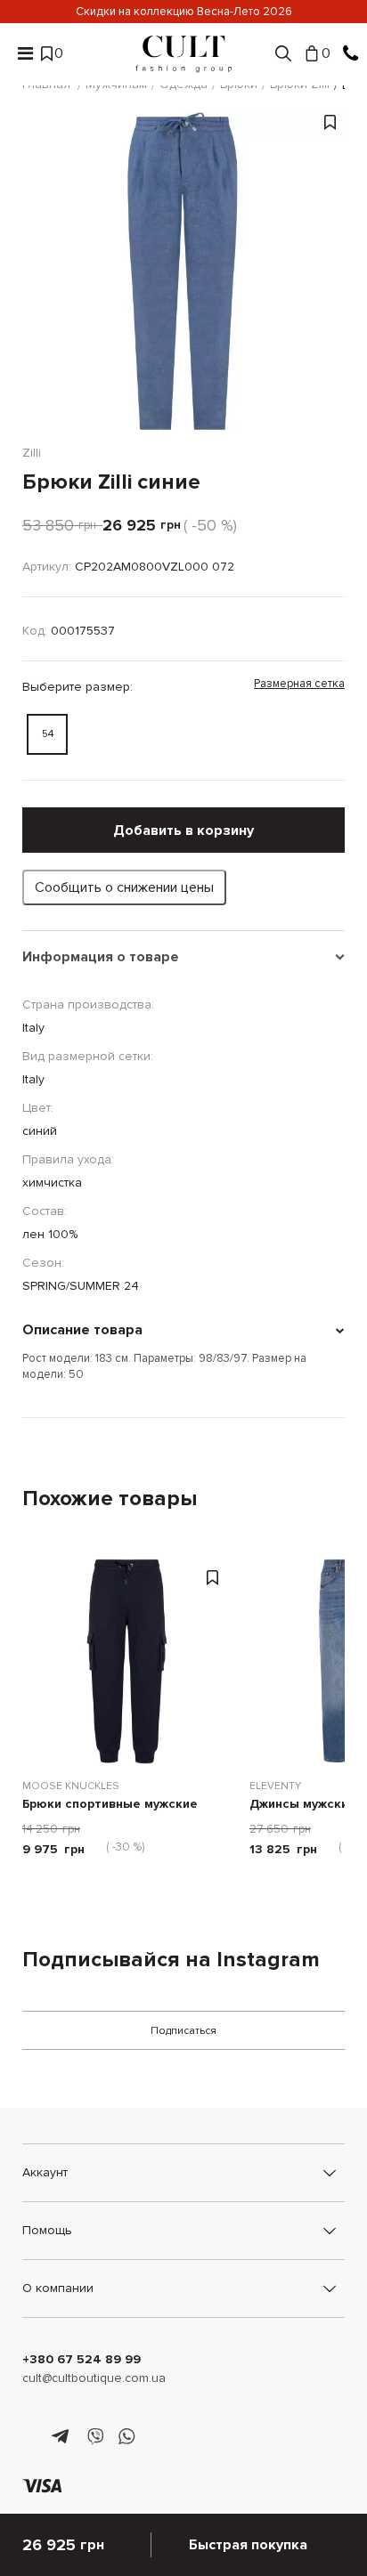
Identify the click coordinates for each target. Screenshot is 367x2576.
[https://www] (31, 2437)
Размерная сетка (299, 684)
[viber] (95, 2437)
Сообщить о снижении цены (124, 887)
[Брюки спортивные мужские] (127, 1661)
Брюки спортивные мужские (110, 1805)
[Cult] (184, 54)
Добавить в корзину (183, 830)
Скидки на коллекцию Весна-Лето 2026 (184, 12)
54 (48, 734)
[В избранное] (330, 282)
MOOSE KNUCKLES (71, 1786)
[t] (63, 2437)
